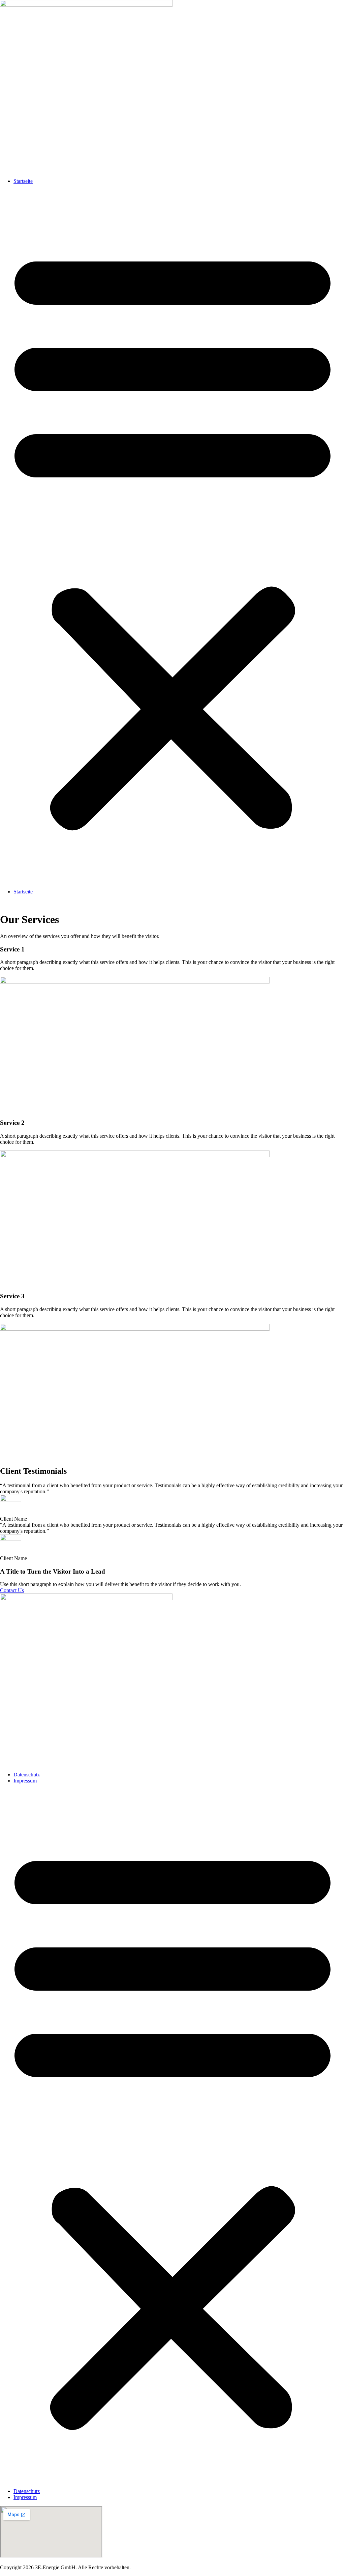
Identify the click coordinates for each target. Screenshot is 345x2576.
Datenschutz (27, 1775)
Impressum (25, 1781)
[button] (172, 536)
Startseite (23, 181)
